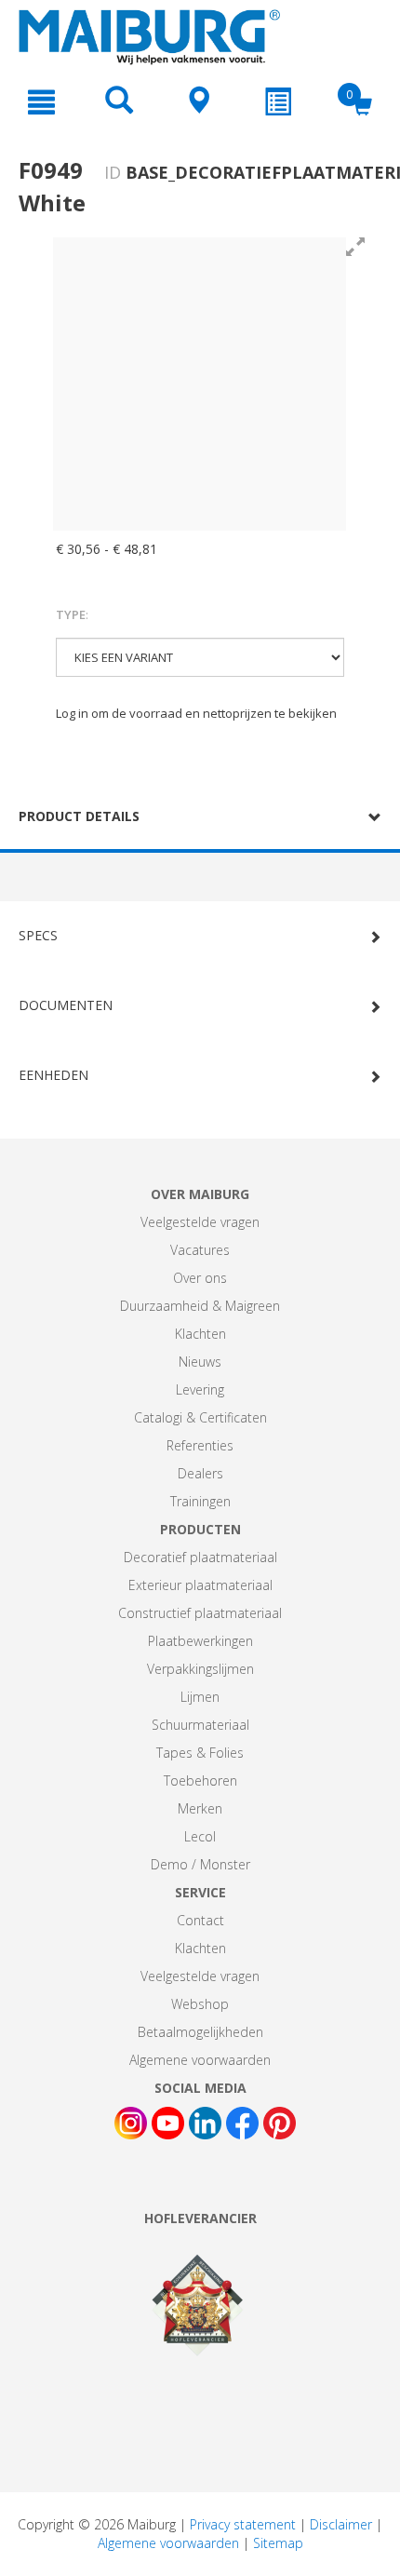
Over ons (200, 1278)
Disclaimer (341, 2524)
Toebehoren (200, 1780)
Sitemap (278, 2543)
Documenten (66, 1005)
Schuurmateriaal (200, 1725)
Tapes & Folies (200, 1753)
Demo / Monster (200, 1864)
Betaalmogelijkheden (200, 2032)
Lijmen (200, 1697)
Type (72, 614)
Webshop (200, 2004)
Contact (200, 1920)
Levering (200, 1389)
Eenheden (53, 1075)
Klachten (200, 1334)
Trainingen (200, 1501)
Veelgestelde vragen (200, 1222)
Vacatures (200, 1250)
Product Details (79, 816)
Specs (38, 935)
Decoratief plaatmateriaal (200, 1557)
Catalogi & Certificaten (200, 1417)
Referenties (200, 1445)
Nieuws (200, 1362)
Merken (200, 1808)
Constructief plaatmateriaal (200, 1613)
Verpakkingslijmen (200, 1669)
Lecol (200, 1836)
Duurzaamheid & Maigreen (200, 1306)
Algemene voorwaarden (200, 2060)
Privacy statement (243, 2524)
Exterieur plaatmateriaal (200, 1585)
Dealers (200, 1473)
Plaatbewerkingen (200, 1641)
